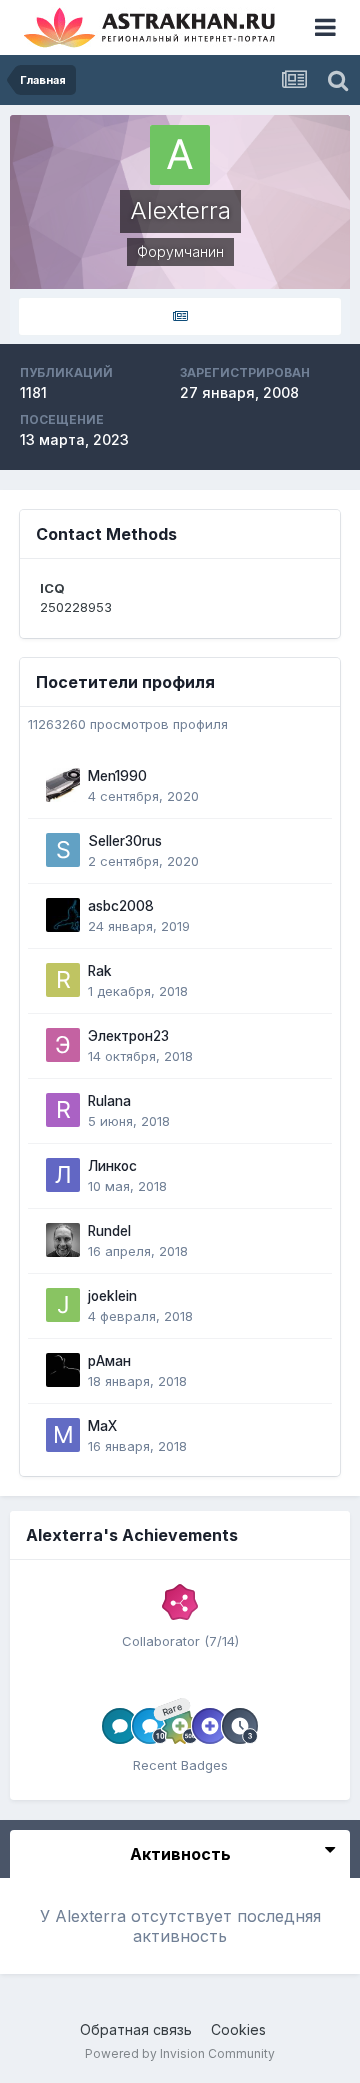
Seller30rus (125, 841)
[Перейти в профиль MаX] (63, 1435)
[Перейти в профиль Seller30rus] (63, 850)
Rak (100, 971)
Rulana (109, 1101)
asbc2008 (121, 906)
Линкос (112, 1166)
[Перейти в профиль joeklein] (63, 1305)
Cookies (238, 2029)
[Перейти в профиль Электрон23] (63, 1045)
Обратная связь (136, 2029)
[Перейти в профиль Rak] (63, 980)
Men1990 (117, 776)
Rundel (109, 1231)
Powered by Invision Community (180, 2053)
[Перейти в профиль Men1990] (63, 785)
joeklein (112, 1296)
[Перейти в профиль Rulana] (63, 1110)
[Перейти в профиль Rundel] (63, 1240)
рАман (109, 1361)
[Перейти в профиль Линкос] (63, 1175)
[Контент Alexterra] (180, 316)
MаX (102, 1426)
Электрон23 (128, 1036)
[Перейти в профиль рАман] (63, 1370)
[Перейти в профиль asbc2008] (63, 915)
